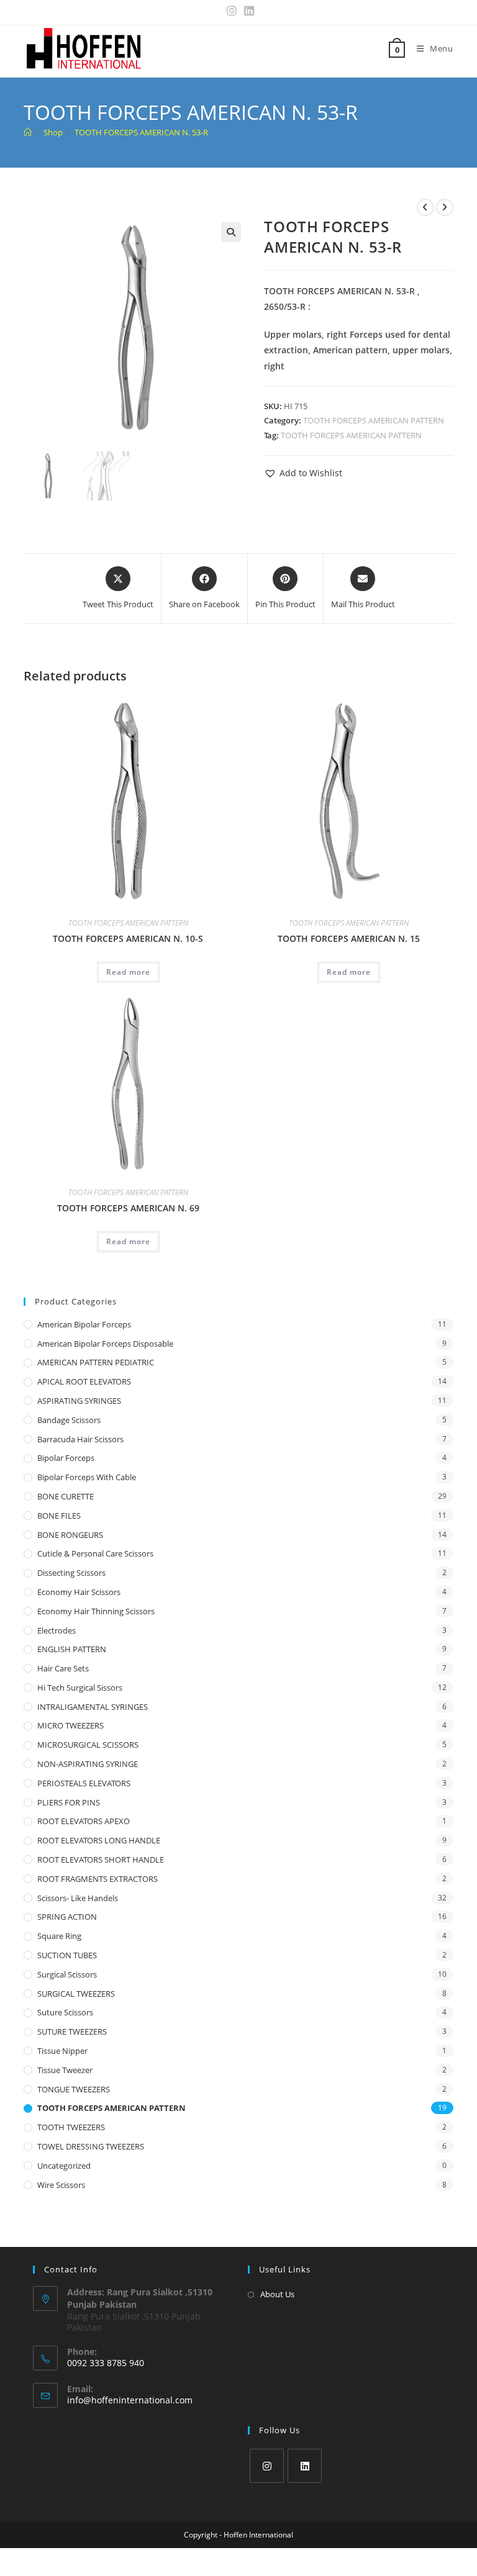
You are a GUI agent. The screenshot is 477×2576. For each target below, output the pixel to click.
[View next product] (445, 207)
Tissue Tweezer (65, 2070)
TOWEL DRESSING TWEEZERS (91, 2146)
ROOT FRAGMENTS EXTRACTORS (98, 1879)
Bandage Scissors (69, 1420)
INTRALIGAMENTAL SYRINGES (93, 1707)
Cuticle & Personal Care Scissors (95, 1553)
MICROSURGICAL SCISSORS (88, 1745)
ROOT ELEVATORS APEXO (84, 1821)
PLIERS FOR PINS (69, 1802)
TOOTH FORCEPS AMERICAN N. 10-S (128, 938)
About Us (277, 2294)
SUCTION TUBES (67, 1955)
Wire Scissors (61, 2185)
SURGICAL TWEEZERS (76, 1994)
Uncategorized (64, 2166)
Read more (128, 972)
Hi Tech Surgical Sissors (80, 1688)
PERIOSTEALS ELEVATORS (84, 1783)
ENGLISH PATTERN (72, 1649)
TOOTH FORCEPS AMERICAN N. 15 (349, 938)
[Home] (28, 132)
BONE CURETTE (66, 1496)
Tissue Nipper (62, 2051)
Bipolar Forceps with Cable (87, 1477)
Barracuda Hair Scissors (80, 1439)
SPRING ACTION (67, 1917)
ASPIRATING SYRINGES (79, 1401)
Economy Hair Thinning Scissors (96, 1611)
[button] (231, 232)
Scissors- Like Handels (78, 1898)
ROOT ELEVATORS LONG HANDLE (99, 1840)
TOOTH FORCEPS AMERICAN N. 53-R (141, 132)
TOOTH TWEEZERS (71, 2127)
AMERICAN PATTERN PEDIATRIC (96, 1362)
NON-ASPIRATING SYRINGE (88, 1764)
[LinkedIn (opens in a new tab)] (247, 11)
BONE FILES (59, 1516)
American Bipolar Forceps (84, 1324)
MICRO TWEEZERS (70, 1725)
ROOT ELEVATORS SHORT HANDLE (101, 1860)
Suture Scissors (65, 2012)
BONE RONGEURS (70, 1535)
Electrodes (57, 1630)
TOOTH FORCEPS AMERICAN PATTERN (374, 420)
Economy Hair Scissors (79, 1592)
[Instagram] (267, 2466)
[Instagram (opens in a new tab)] (232, 11)
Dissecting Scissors (71, 1573)
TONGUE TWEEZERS (74, 2089)
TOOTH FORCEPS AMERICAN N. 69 (128, 1208)
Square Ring (59, 1936)
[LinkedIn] (305, 2466)
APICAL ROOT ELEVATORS (84, 1381)
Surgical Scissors (67, 1974)
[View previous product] (425, 207)
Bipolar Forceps (66, 1458)
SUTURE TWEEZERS (72, 2031)
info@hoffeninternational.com (130, 2400)
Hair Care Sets (63, 1668)
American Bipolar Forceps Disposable (105, 1344)
